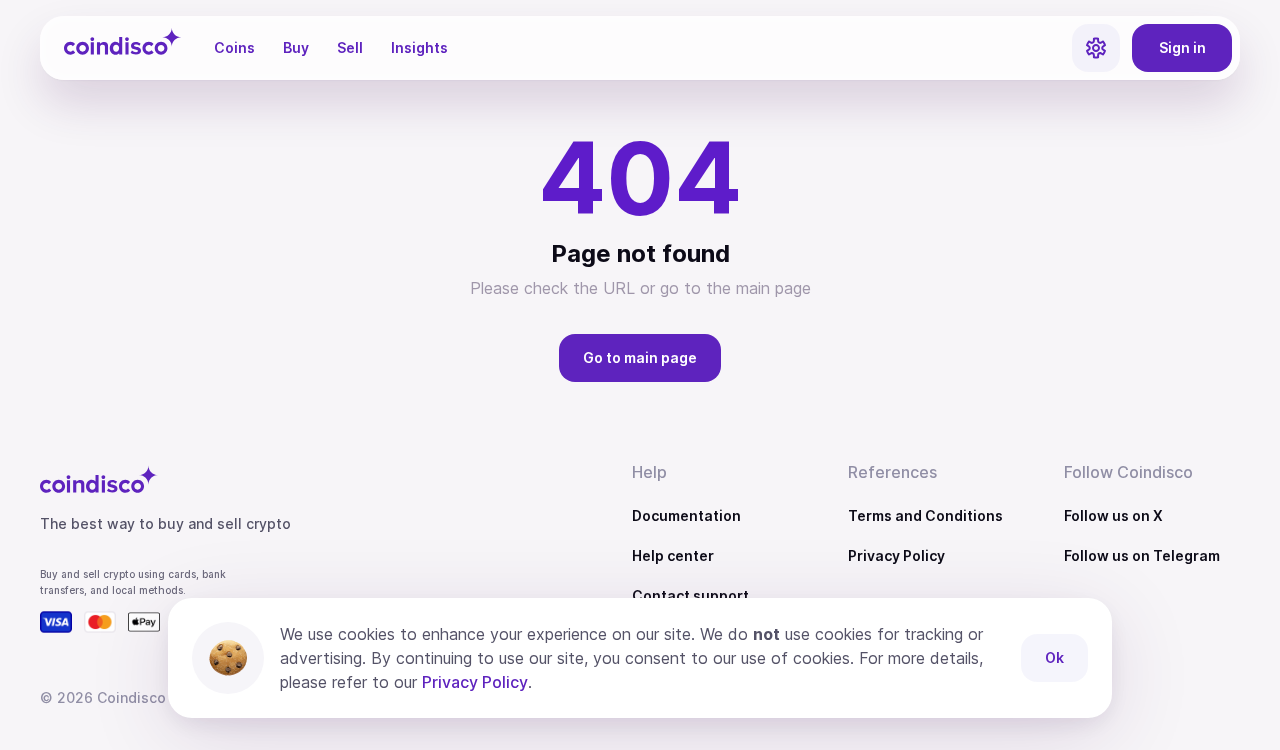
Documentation (686, 515)
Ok (1054, 657)
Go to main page (640, 357)
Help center (673, 555)
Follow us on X (1113, 515)
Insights (419, 47)
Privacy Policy (896, 555)
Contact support (690, 595)
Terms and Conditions (925, 515)
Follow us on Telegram (1142, 555)
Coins (234, 47)
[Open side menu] (1096, 48)
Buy (296, 47)
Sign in (1182, 47)
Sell (350, 47)
